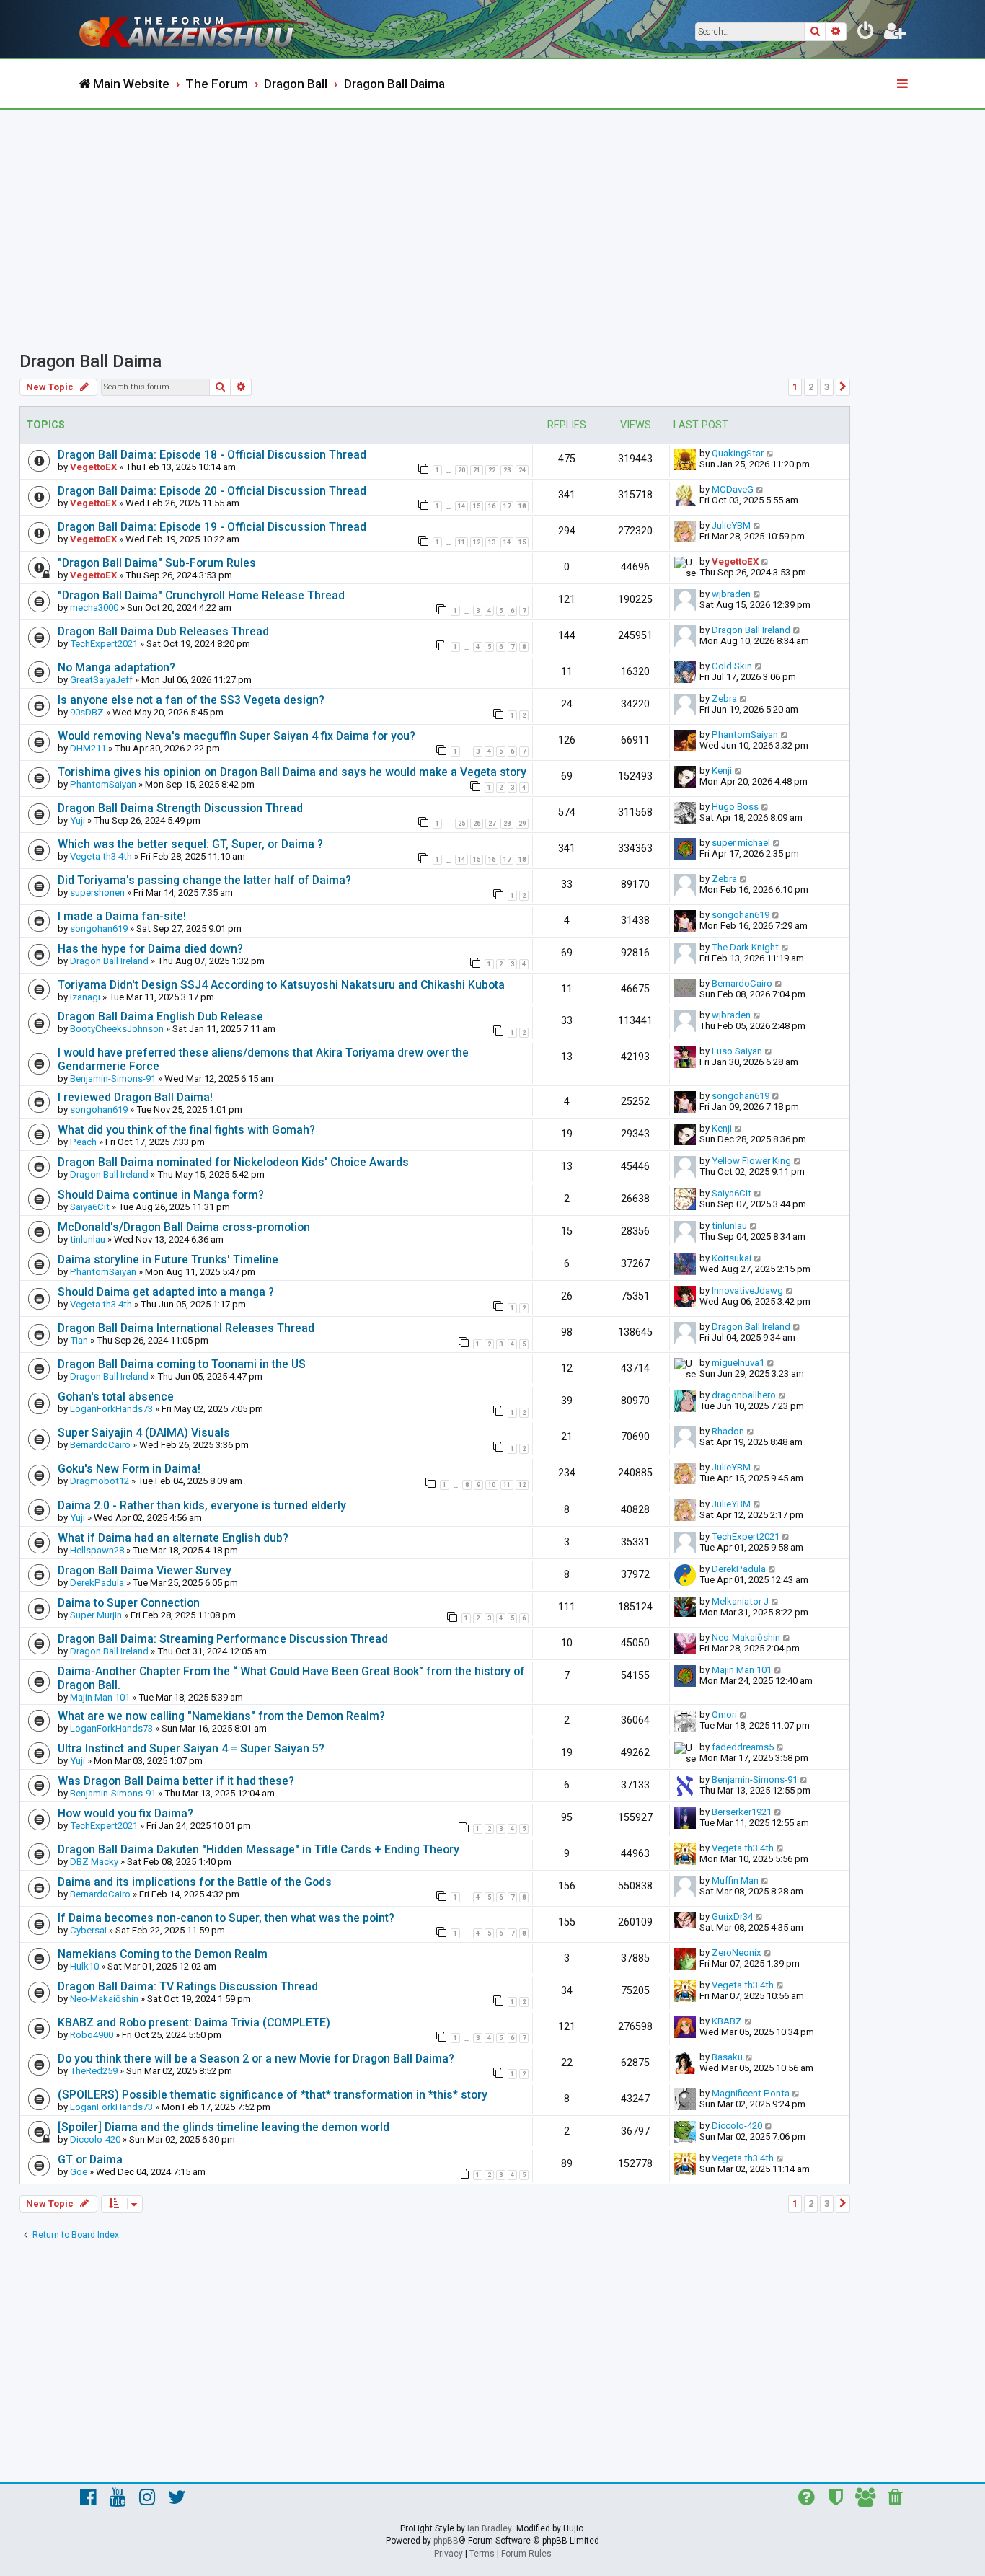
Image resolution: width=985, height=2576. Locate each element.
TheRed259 (94, 2071)
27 (492, 824)
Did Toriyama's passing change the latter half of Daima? (204, 880)
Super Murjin (96, 1615)
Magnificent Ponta (751, 2093)
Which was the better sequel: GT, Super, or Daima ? (190, 844)
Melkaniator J (740, 1601)
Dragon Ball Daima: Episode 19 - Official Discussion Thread (212, 527)
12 (477, 542)
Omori (724, 1715)
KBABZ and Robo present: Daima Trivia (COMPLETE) (194, 2023)
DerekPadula (97, 1583)
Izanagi (85, 997)
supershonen (97, 892)
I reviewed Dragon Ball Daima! (135, 1097)
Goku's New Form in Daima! (129, 1469)
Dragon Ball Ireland (751, 630)
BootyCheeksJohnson (117, 1029)
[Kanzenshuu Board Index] (197, 29)
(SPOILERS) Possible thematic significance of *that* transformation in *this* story (273, 2095)
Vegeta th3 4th (101, 856)
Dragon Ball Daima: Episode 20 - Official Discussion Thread (212, 491)
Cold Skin (732, 666)
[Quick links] (904, 84)
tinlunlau (88, 1239)
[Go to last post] (770, 453)
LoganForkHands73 (111, 1409)
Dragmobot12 (100, 1481)
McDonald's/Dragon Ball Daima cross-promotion (184, 1227)
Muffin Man (735, 1880)
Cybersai (88, 1930)
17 (507, 506)
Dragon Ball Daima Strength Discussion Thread (180, 808)
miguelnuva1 (738, 1363)
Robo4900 (92, 2035)
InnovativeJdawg (747, 1291)
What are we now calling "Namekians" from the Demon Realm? (221, 1716)
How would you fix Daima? (125, 1813)
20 (461, 470)
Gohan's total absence (116, 1397)
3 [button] (827, 387)
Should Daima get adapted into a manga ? (166, 1292)
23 (507, 470)
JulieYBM (731, 525)
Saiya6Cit (90, 1207)
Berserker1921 (742, 1812)
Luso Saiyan (737, 1051)
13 (492, 542)
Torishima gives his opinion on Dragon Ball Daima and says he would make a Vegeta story (292, 772)
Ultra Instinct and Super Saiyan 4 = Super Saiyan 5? (191, 1748)
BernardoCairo (742, 983)
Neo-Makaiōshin (746, 1637)
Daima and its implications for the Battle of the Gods (195, 1882)
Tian (79, 1340)
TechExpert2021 (104, 644)
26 (477, 824)
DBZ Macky (94, 1862)
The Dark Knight (745, 947)
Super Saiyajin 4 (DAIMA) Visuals (144, 1433)
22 (492, 470)
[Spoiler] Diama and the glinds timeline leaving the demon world (224, 2127)
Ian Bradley (490, 2528)
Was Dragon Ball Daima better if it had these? (176, 1781)
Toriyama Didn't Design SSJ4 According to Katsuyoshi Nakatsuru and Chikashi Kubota (281, 985)
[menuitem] (866, 33)
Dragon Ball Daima (90, 361)
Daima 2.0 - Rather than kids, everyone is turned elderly (202, 1505)
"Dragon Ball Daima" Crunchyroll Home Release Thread (201, 595)
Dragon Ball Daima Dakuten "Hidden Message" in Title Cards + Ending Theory (259, 1849)
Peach (83, 1142)
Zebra (724, 698)
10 (492, 1485)
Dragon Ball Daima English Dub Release (160, 1016)
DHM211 (88, 748)
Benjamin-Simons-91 (113, 1079)
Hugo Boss (735, 807)
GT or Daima (90, 2160)
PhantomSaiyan (745, 735)
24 (522, 470)
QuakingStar (738, 453)
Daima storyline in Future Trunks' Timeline (168, 1260)
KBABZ (727, 2021)
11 (461, 542)
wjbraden (731, 594)
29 (522, 824)
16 (492, 506)
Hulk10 (84, 1966)
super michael (741, 843)
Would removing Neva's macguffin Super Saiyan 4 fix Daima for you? (237, 736)
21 (477, 470)
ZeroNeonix (737, 1953)
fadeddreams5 (743, 1747)
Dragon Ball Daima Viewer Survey (145, 1570)
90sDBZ (87, 712)
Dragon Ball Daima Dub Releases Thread (163, 631)
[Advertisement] (492, 219)
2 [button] (811, 387)
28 (507, 824)
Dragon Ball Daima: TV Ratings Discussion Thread (188, 1986)
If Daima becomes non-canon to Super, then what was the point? (226, 1918)
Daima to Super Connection (129, 1603)
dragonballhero (744, 1395)
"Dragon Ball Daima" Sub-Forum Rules (157, 563)
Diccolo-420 (95, 2139)
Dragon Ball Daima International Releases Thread (186, 1328)
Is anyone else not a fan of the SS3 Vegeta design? (191, 700)
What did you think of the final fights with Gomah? (186, 1130)
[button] (843, 387)
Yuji (78, 820)
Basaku (727, 2057)
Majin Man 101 (100, 1697)
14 (461, 506)
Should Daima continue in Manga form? (161, 1195)
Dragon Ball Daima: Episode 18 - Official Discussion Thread (212, 455)
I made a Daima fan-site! (122, 916)
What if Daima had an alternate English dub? (173, 1538)
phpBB (446, 2541)
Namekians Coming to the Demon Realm (163, 1954)
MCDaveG (733, 489)
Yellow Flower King (751, 1161)
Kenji (722, 771)
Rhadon (728, 1431)
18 (522, 506)
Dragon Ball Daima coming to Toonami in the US (182, 1364)
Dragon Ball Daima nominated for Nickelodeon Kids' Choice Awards (233, 1162)
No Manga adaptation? (116, 667)
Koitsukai (732, 1258)
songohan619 (99, 928)
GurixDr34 (732, 1916)
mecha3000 (94, 608)
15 (477, 506)
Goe (79, 2172)
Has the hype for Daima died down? (150, 949)
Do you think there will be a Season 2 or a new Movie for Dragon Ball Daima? (256, 2059)
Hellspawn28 (97, 1550)
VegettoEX (93, 467)
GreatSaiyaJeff (101, 680)
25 (461, 824)
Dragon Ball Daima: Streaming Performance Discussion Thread (223, 1639)
